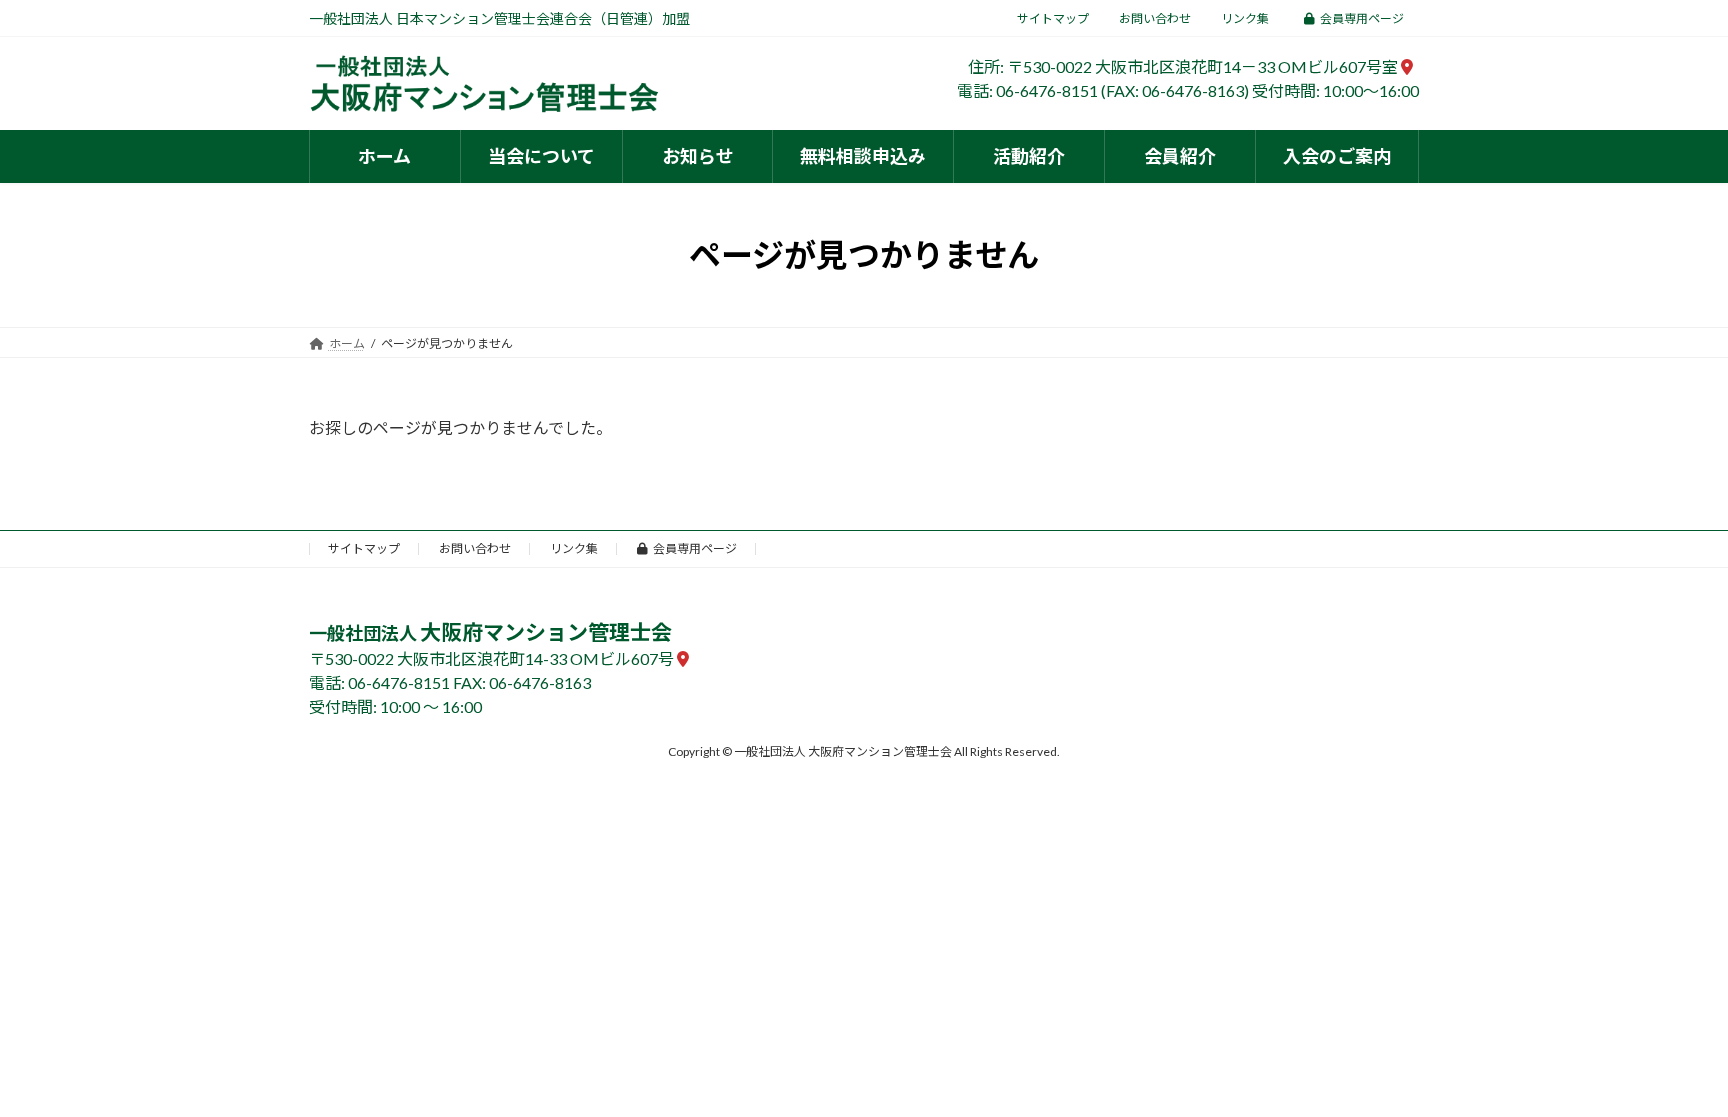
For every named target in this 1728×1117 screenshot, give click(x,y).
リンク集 (1245, 18)
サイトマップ (1053, 18)
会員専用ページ (1362, 18)
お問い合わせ (1155, 18)
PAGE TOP (1669, 1065)
